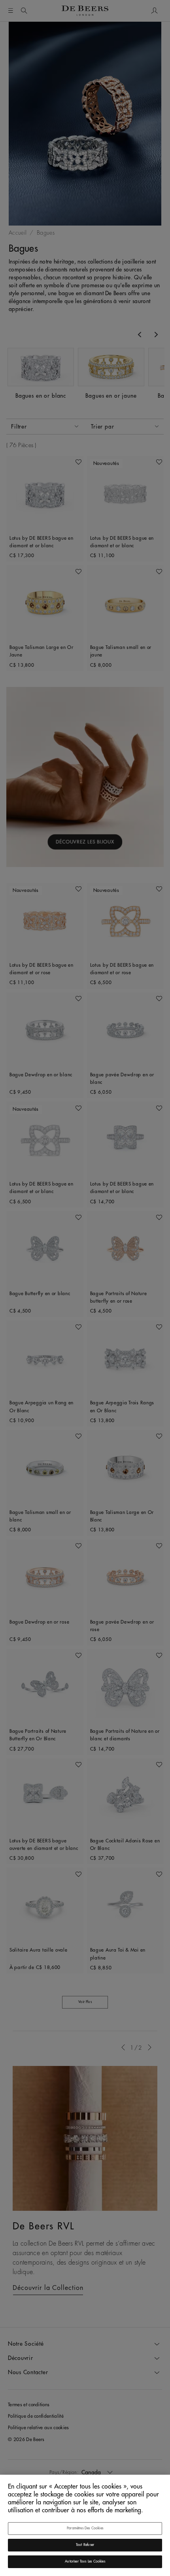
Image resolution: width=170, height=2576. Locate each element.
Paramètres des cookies (85, 2528)
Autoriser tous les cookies (85, 2562)
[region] (85, 2525)
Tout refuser (85, 2545)
